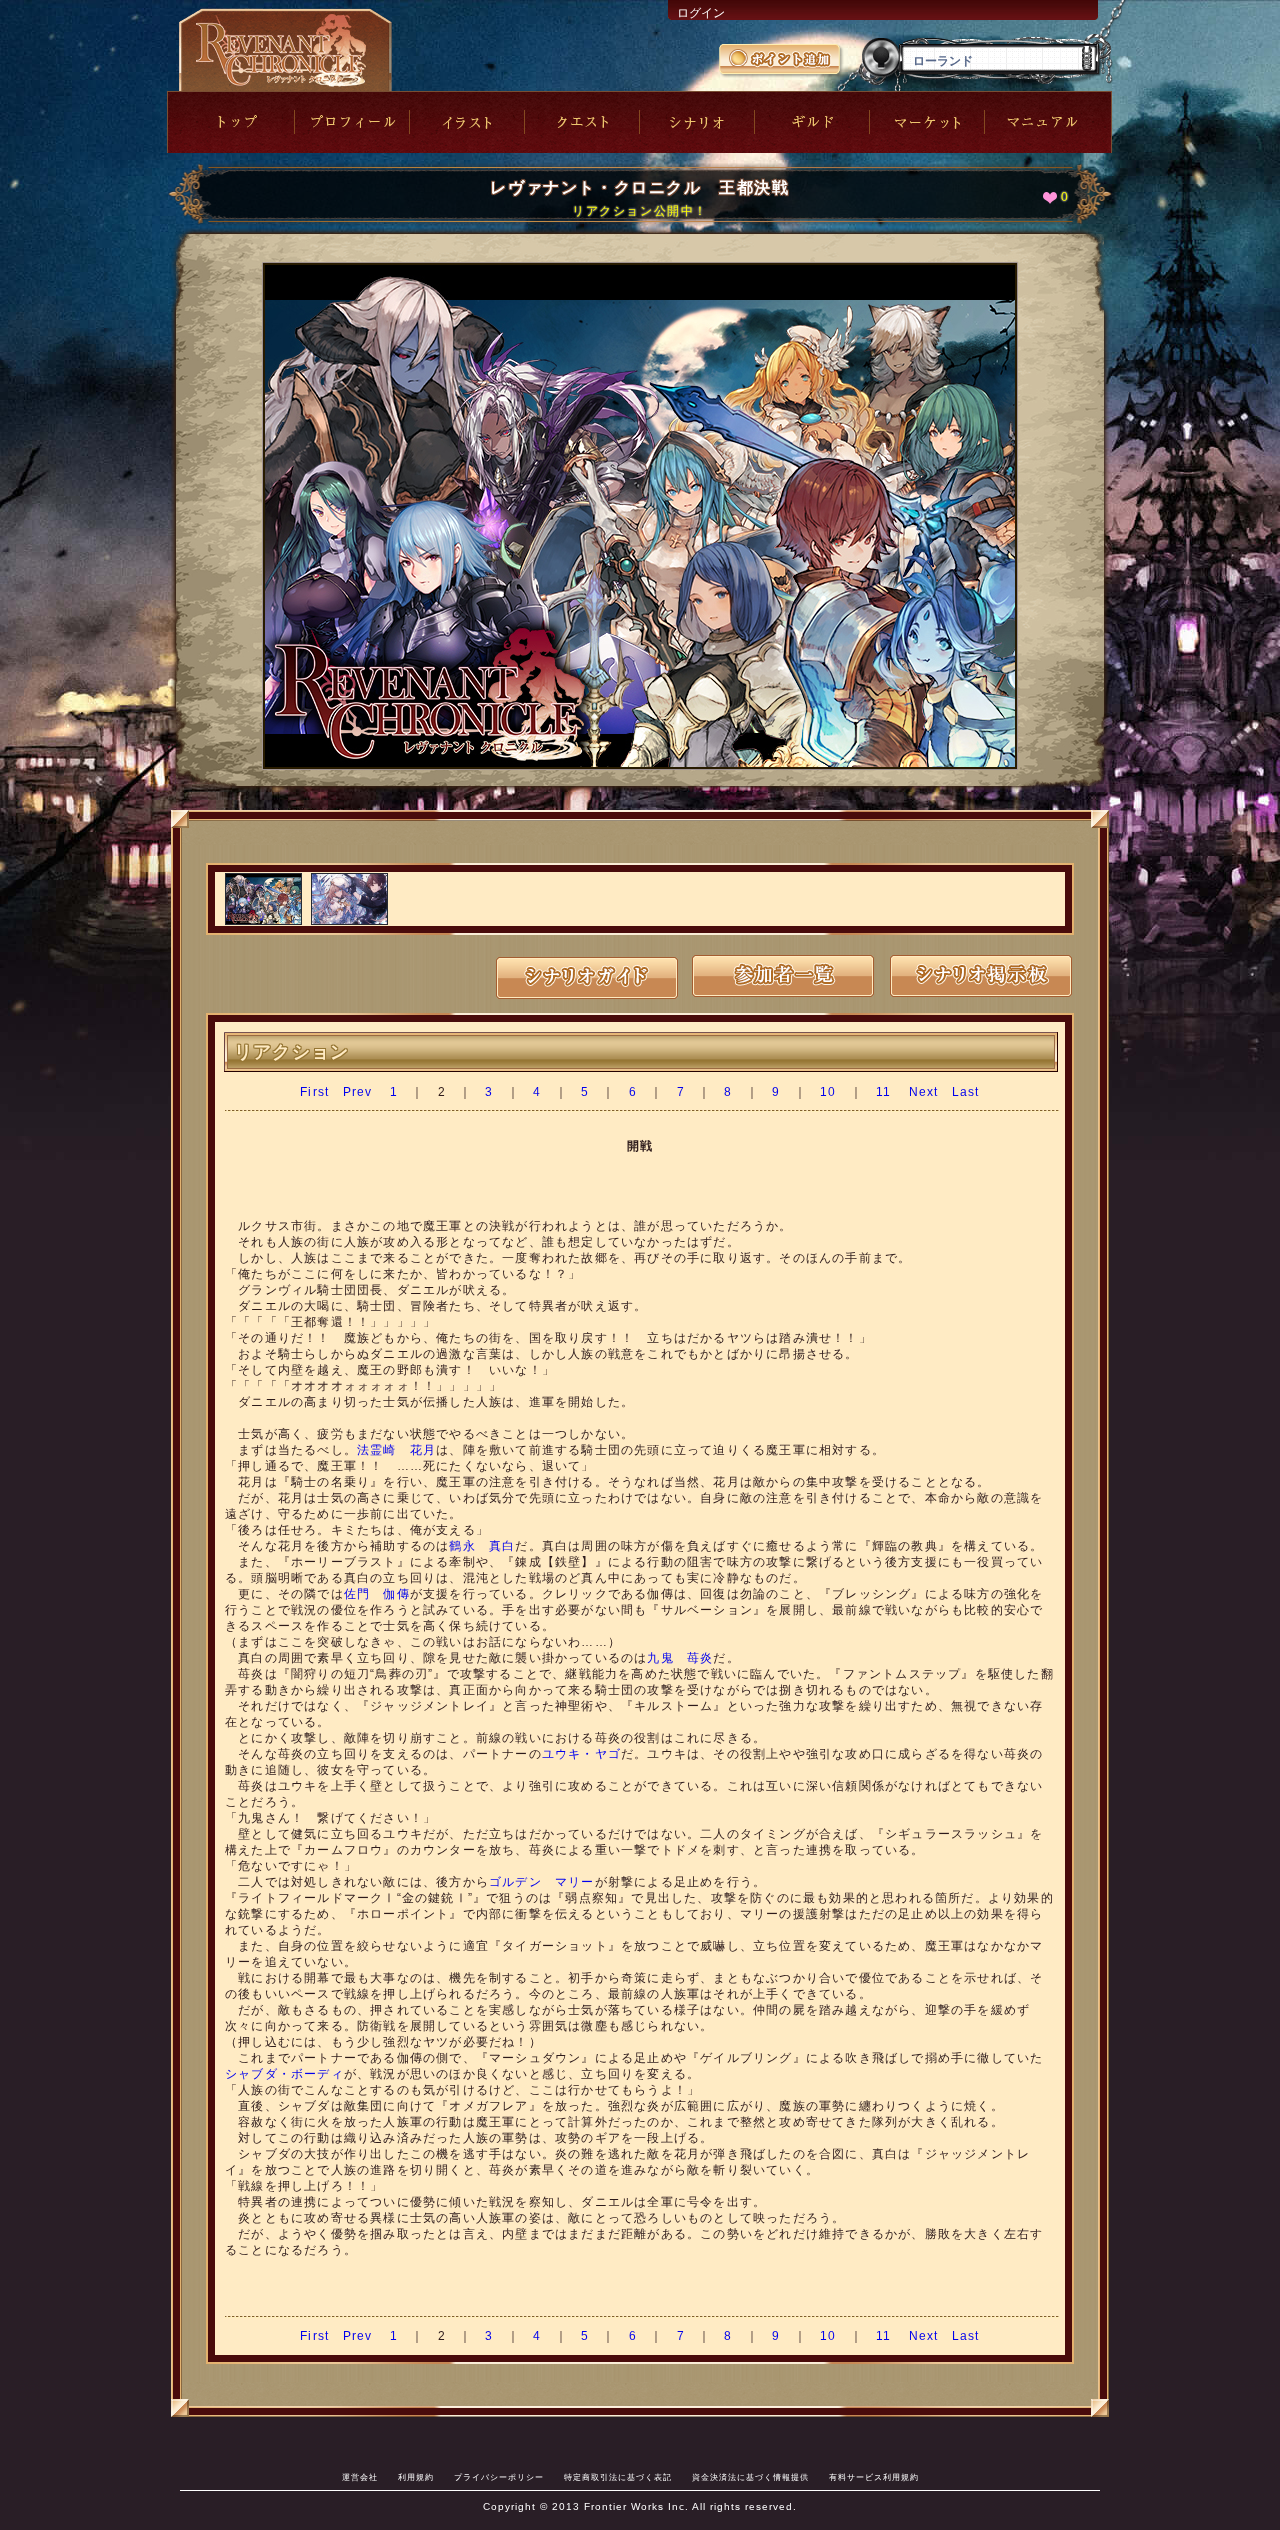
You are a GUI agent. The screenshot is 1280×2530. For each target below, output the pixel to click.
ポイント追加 (781, 61)
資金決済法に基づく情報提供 (750, 2477)
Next (924, 1092)
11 (883, 1092)
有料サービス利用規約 (874, 2477)
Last (966, 1092)
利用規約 (416, 2477)
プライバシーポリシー (499, 2477)
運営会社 (360, 2477)
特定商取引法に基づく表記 (618, 2477)
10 (828, 1092)
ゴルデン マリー (542, 1882)
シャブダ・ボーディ (284, 2074)
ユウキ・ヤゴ (581, 1754)
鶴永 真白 (482, 1546)
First (314, 1092)
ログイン (701, 13)
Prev (358, 1092)
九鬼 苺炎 (680, 1658)
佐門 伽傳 (377, 1594)
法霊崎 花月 (396, 1450)
